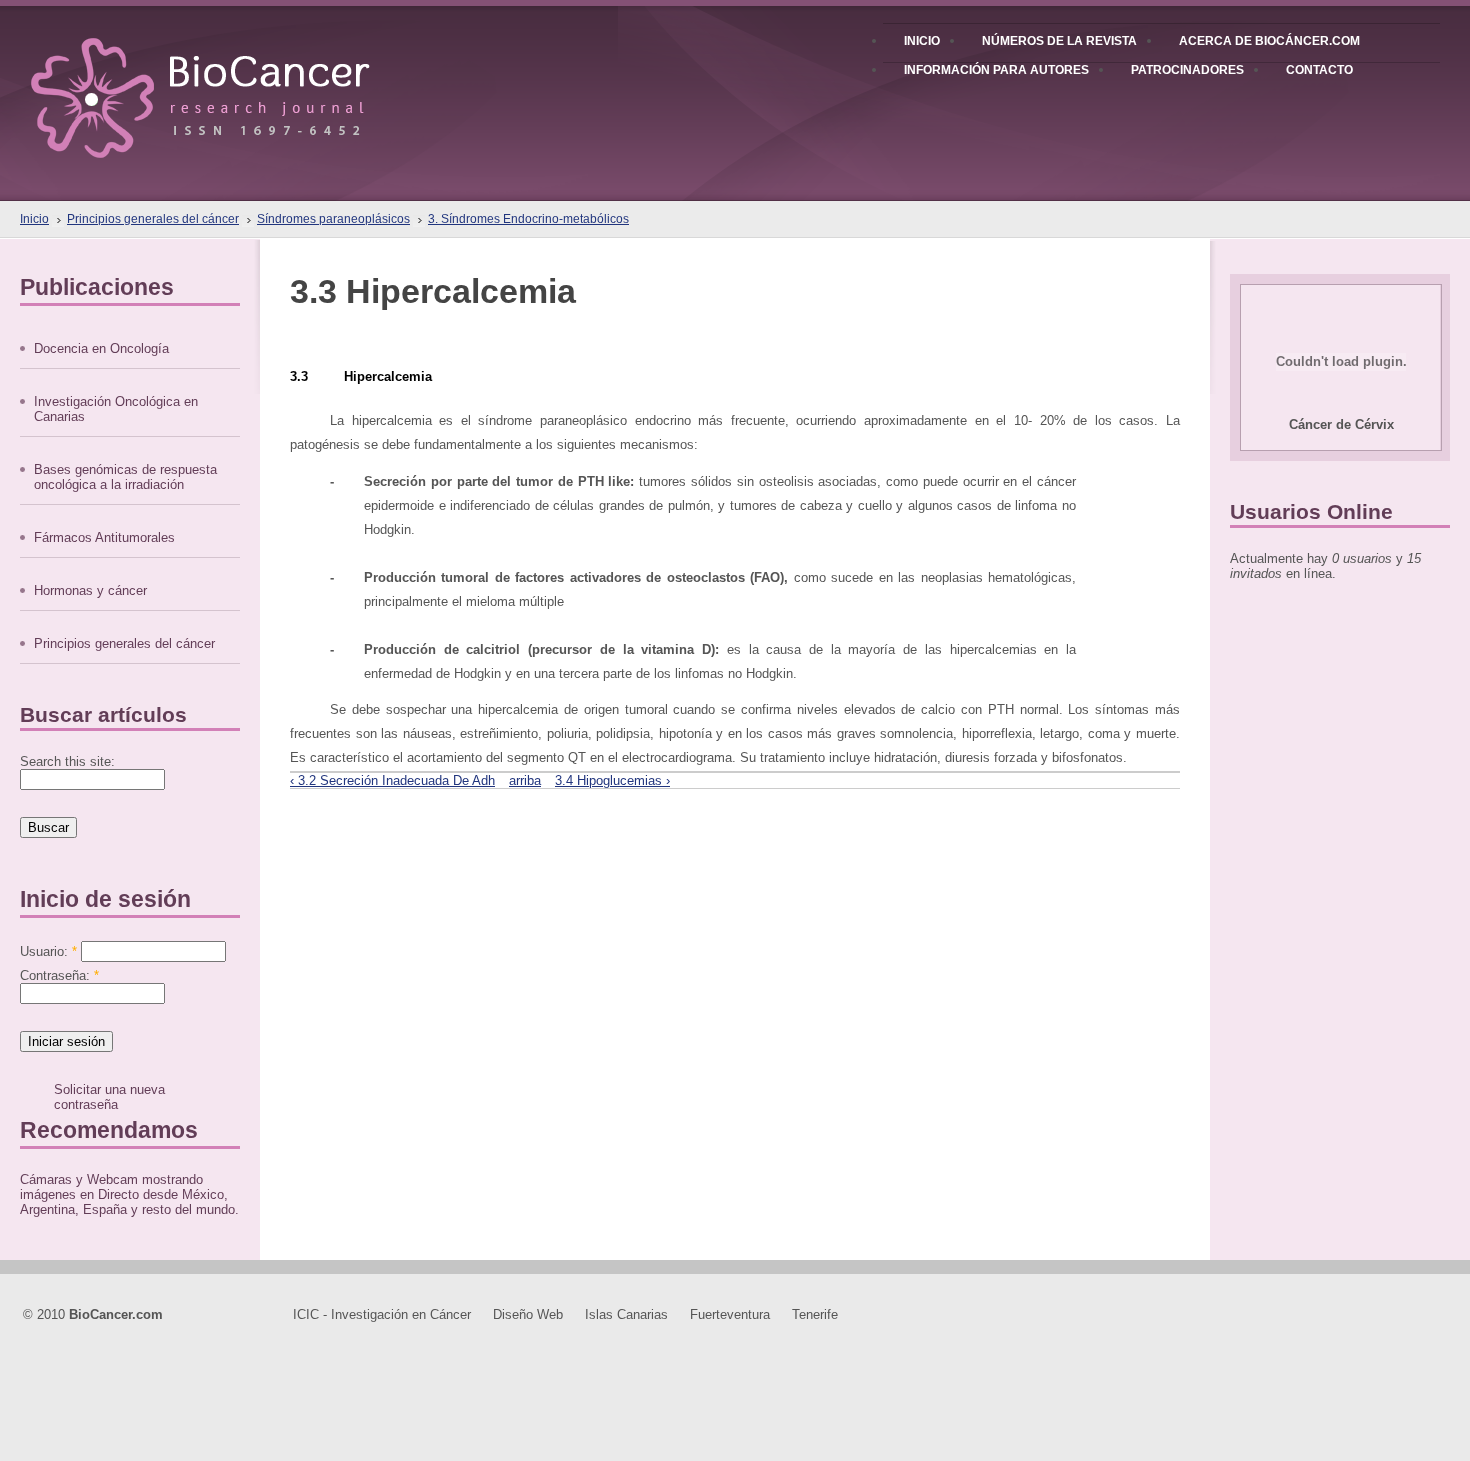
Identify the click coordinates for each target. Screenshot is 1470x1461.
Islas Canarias (626, 1314)
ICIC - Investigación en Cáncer (382, 1314)
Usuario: (48, 951)
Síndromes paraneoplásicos (333, 219)
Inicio (34, 219)
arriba (525, 780)
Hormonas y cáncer (90, 590)
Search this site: (67, 761)
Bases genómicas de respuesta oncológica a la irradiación (125, 477)
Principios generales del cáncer (153, 219)
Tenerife (815, 1314)
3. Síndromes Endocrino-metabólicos (528, 219)
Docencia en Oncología (101, 348)
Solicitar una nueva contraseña (109, 1097)
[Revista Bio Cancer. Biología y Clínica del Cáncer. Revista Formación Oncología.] (234, 79)
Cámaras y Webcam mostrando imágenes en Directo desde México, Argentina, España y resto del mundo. (129, 1194)
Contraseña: (59, 975)
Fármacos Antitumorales (104, 537)
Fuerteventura (730, 1314)
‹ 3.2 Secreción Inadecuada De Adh (392, 780)
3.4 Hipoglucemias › (612, 780)
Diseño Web (528, 1314)
